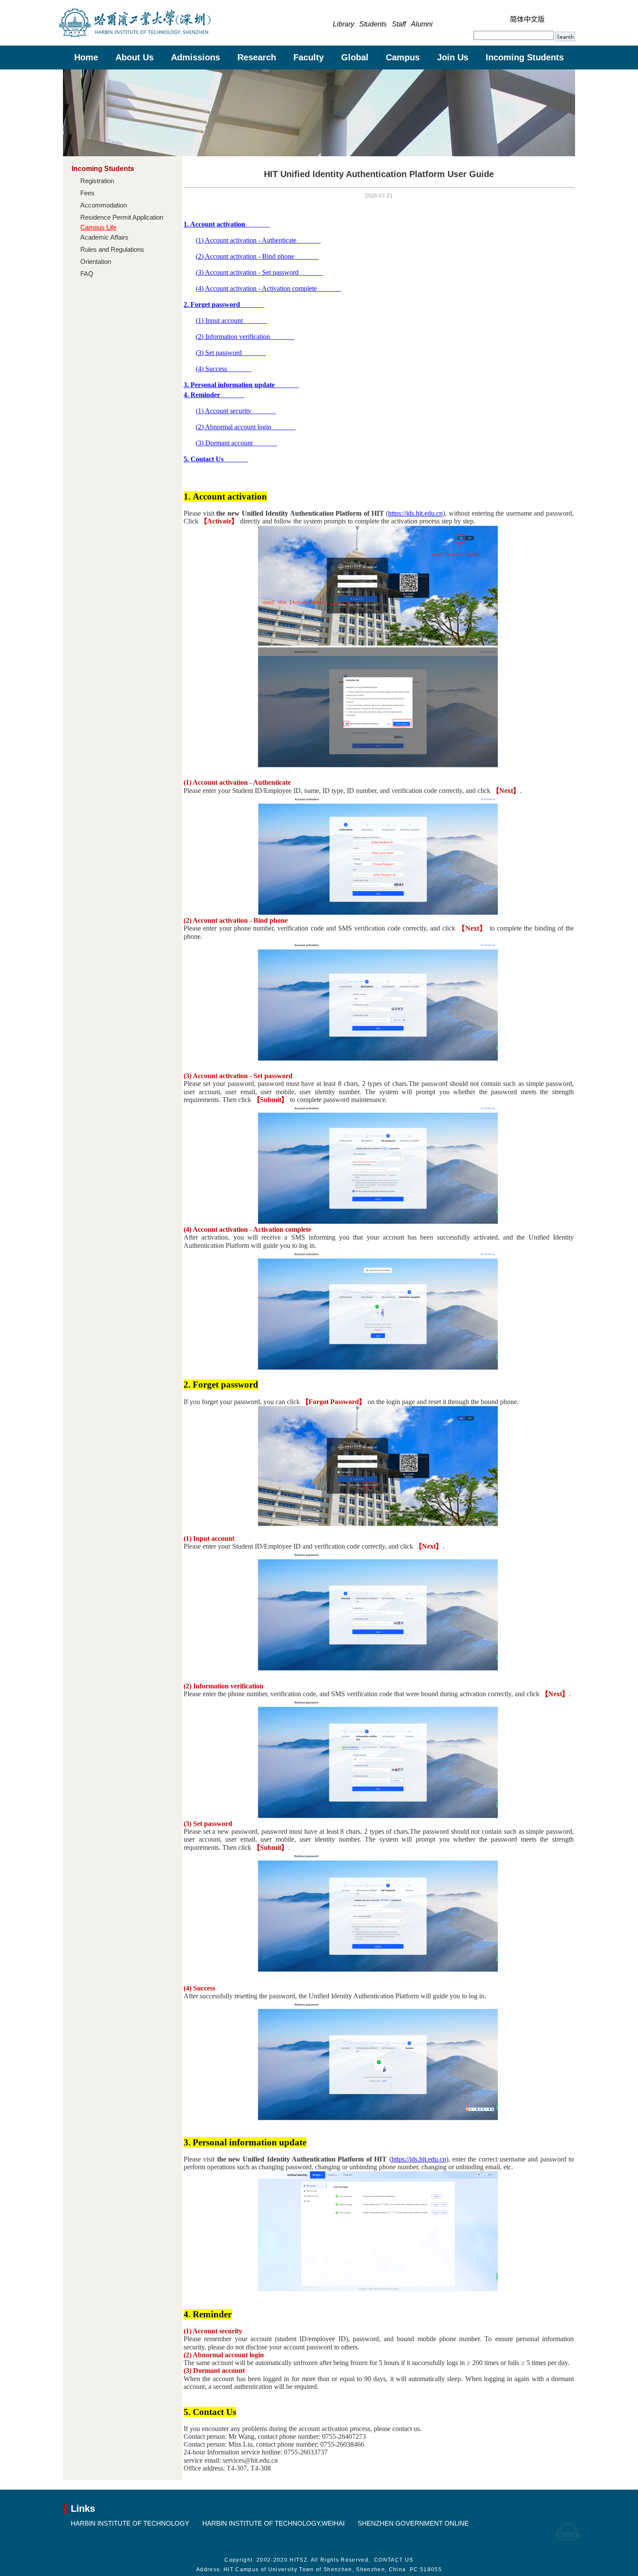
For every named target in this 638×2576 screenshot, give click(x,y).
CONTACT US (394, 2560)
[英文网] (135, 35)
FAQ (87, 274)
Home (86, 57)
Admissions (196, 57)
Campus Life (98, 227)
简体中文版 (527, 19)
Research (257, 57)
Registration (97, 181)
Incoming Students (525, 57)
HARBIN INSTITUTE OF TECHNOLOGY (130, 2523)
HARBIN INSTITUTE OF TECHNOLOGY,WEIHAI (273, 2523)
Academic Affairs (104, 237)
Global (355, 57)
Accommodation (104, 205)
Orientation (96, 262)
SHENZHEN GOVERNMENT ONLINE (413, 2523)
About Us (135, 57)
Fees (87, 193)
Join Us (453, 57)
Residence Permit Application (122, 217)
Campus (403, 57)
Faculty (309, 57)
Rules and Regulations (112, 249)
